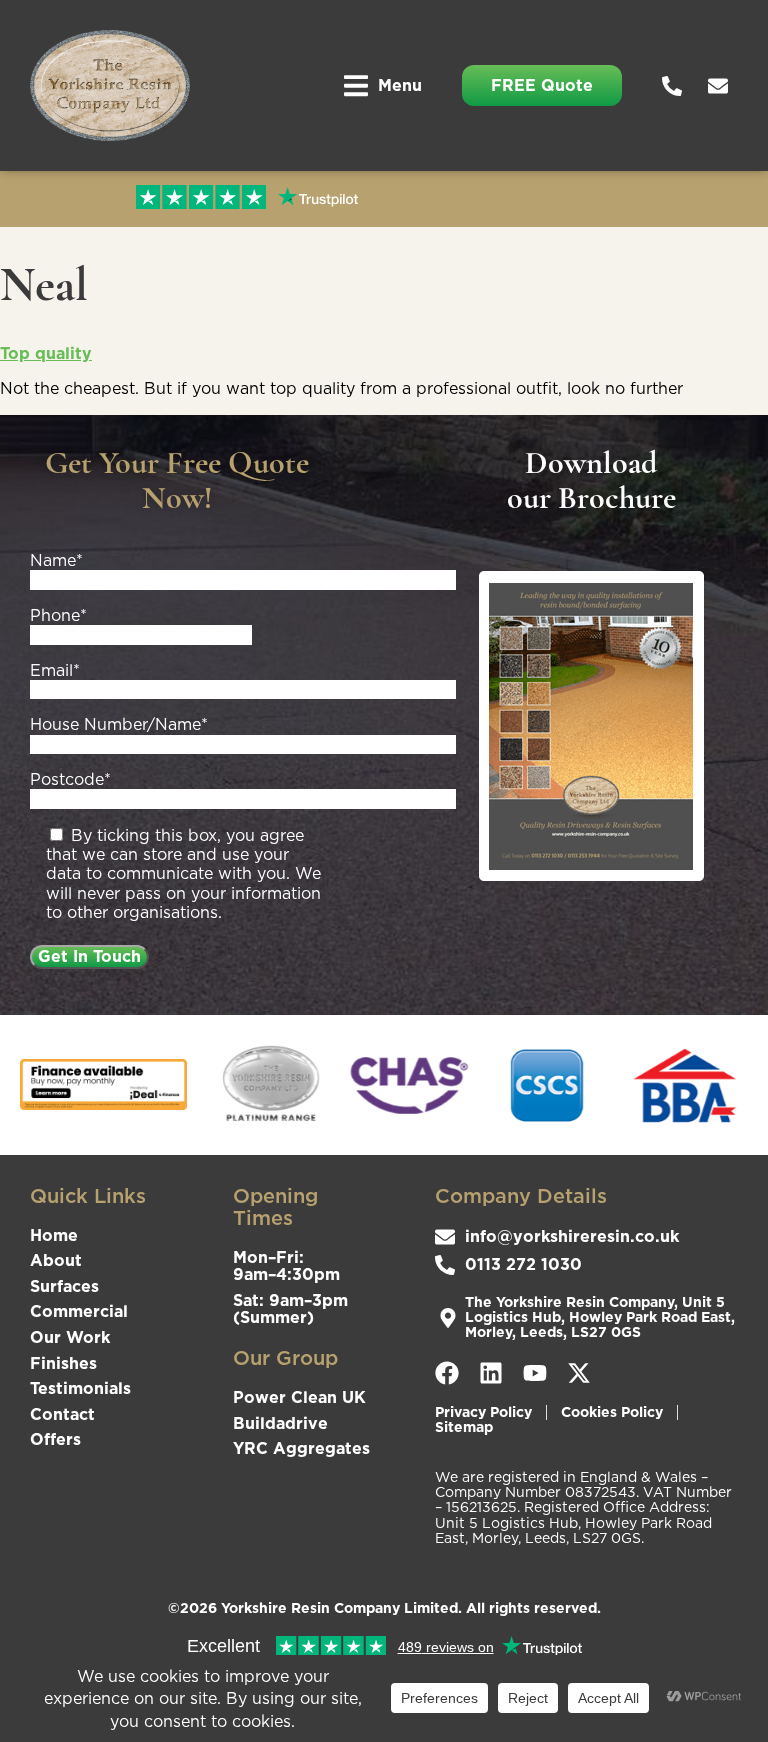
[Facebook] (447, 1373)
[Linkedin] (491, 1373)
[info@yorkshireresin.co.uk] (723, 86)
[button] (383, 85)
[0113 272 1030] (677, 86)
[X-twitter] (579, 1373)
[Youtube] (535, 1373)
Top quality (46, 353)
